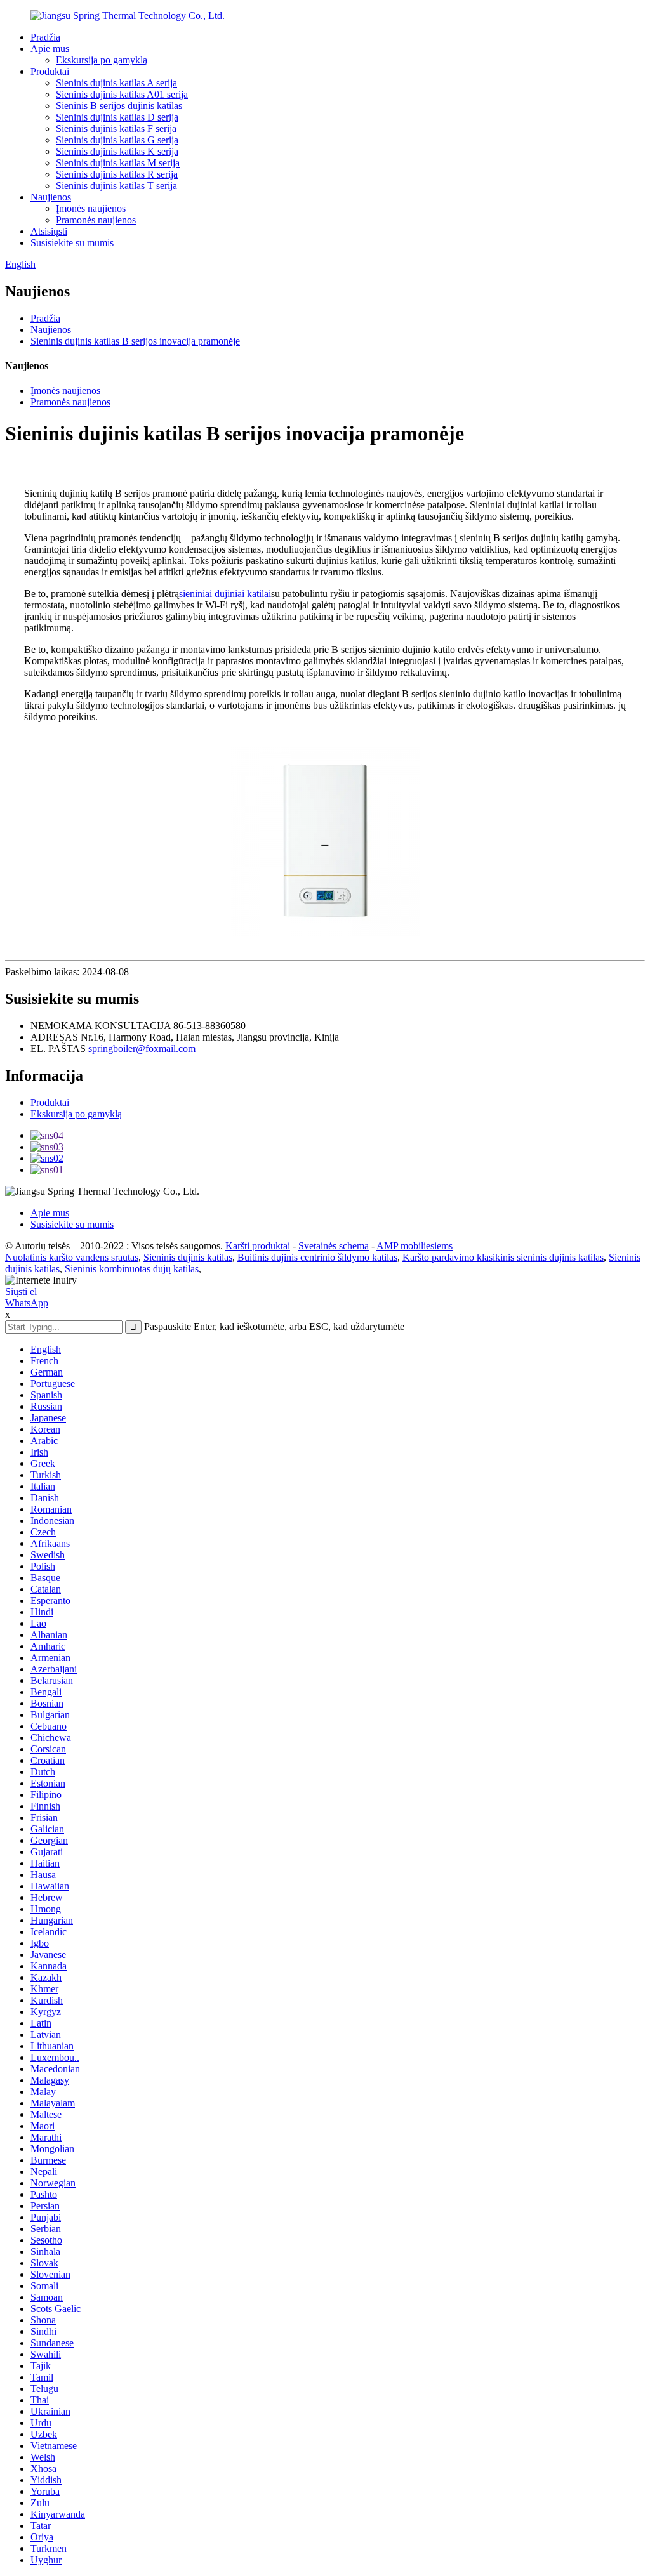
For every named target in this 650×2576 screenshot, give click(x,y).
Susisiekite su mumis (72, 243)
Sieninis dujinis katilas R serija (117, 174)
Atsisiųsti (49, 231)
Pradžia (45, 37)
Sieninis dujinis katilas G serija (117, 140)
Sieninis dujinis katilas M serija (118, 163)
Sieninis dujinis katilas (188, 1257)
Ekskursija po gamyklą (102, 60)
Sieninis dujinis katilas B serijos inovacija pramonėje (135, 341)
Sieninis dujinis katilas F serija (116, 128)
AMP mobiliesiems (415, 1246)
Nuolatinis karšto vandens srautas (72, 1257)
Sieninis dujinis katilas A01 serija (122, 94)
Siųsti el (21, 1291)
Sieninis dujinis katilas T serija (116, 186)
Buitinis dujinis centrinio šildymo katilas (317, 1257)
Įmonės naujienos (91, 208)
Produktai (50, 71)
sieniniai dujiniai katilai (225, 594)
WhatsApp (27, 1303)
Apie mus (50, 49)
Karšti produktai (258, 1246)
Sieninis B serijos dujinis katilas (119, 106)
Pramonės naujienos (96, 220)
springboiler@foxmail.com (142, 1048)
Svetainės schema (334, 1246)
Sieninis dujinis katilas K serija (117, 151)
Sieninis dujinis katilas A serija (116, 83)
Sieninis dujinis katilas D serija (117, 117)
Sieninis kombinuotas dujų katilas (132, 1269)
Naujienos (51, 197)
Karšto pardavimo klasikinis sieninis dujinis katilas (503, 1257)
